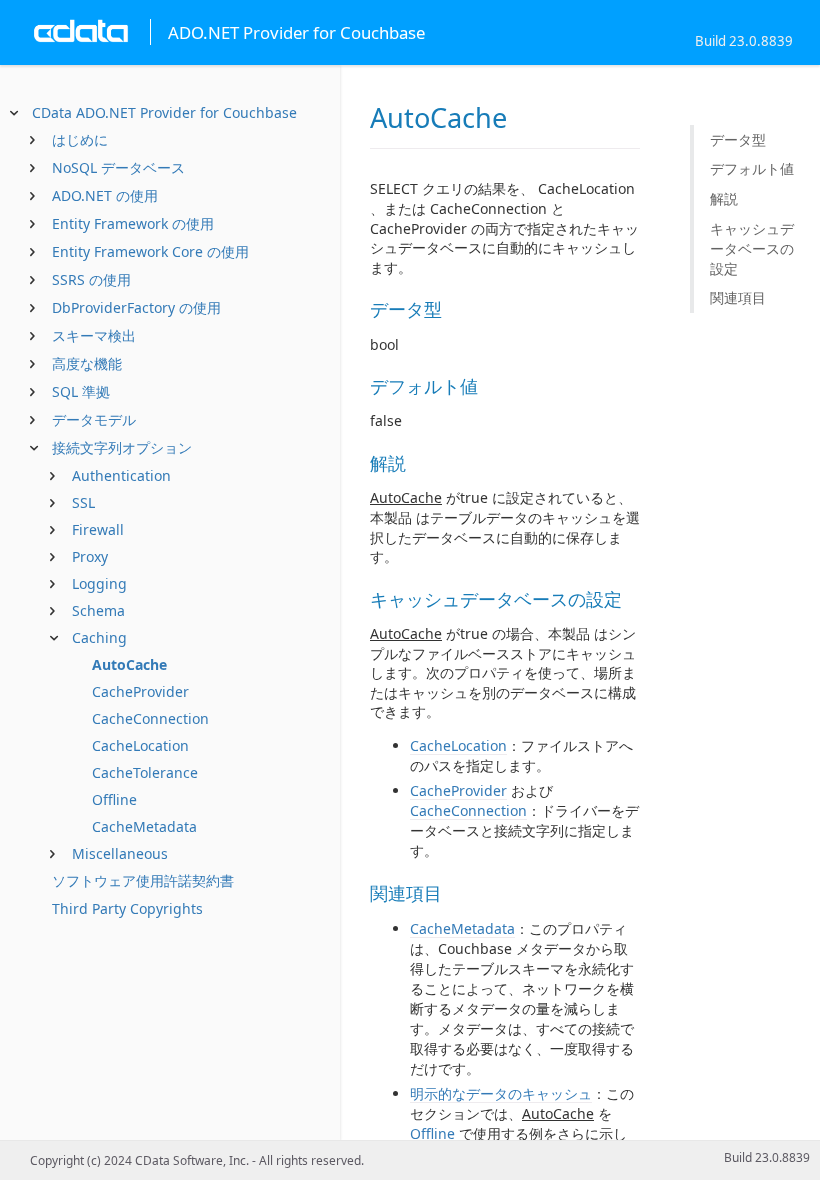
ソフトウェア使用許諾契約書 (143, 880)
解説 (724, 198)
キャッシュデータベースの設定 (752, 248)
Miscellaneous (120, 853)
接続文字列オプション (122, 447)
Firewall (98, 529)
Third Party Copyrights (127, 908)
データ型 (738, 139)
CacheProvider (140, 691)
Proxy (90, 556)
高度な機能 (87, 363)
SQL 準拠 (81, 391)
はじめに (80, 139)
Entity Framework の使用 (133, 223)
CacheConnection (150, 718)
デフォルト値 (752, 168)
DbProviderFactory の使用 (136, 307)
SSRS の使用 (91, 279)
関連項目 (738, 297)
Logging (99, 583)
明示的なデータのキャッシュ (501, 1093)
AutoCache (129, 664)
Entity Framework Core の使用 (150, 251)
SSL (83, 502)
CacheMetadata (144, 826)
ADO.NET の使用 (105, 195)
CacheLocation (140, 745)
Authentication (121, 475)
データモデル (94, 419)
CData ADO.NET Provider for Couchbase (164, 112)
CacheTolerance (145, 772)
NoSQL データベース (118, 167)
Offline (114, 799)
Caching (99, 637)
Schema (98, 610)
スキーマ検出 (94, 335)
